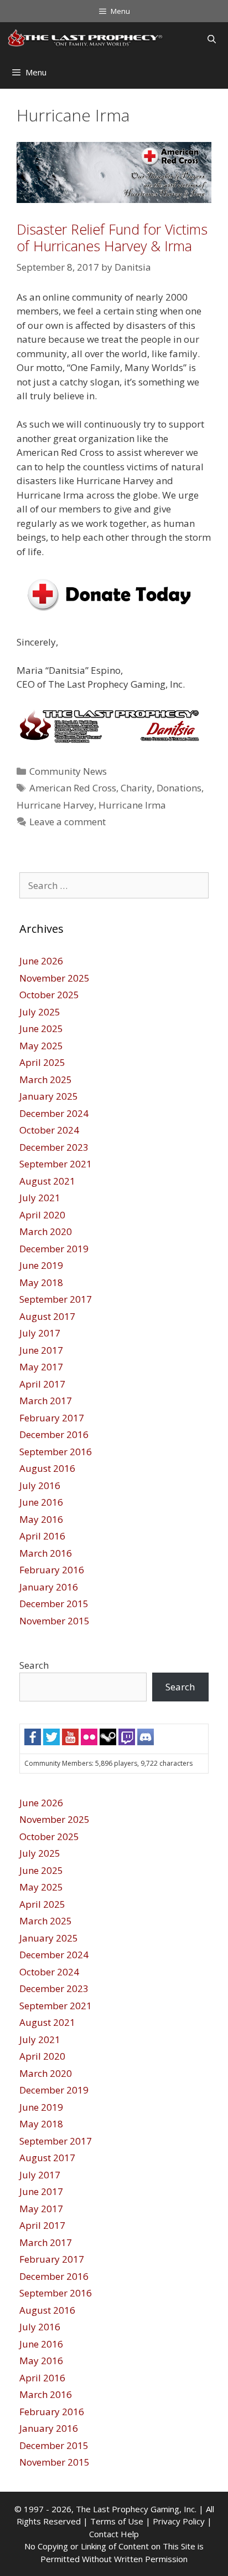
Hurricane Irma (132, 805)
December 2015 (54, 1604)
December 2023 (54, 1147)
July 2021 (40, 1198)
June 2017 (41, 1350)
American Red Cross (73, 788)
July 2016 (40, 1485)
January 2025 (49, 1096)
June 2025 (41, 1028)
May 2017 (41, 1367)
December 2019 (54, 1249)
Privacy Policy (179, 2521)
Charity (136, 788)
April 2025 (42, 1062)
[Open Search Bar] (212, 39)
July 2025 (40, 1012)
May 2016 (41, 1519)
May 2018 (41, 1282)
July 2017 (40, 1333)
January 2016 (49, 1587)
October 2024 (49, 1130)
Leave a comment (68, 822)
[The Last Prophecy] (85, 39)
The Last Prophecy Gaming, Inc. (136, 2509)
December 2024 (54, 1113)
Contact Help (114, 2534)
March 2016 (46, 1553)
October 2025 (49, 995)
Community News (68, 771)
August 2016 (47, 1468)
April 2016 (42, 1536)
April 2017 (42, 1384)
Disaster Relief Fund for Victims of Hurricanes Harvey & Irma (112, 237)
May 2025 (41, 1046)
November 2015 (55, 1621)
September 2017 (56, 1299)
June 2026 (41, 961)
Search (34, 1665)
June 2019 (41, 1265)
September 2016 (56, 1452)
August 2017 (47, 1316)
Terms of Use (117, 2521)
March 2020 (46, 1231)
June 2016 (41, 1502)
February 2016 (52, 1570)
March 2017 (46, 1401)
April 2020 (42, 1215)
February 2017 (52, 1418)
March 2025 (46, 1079)
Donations (179, 788)
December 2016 (54, 1434)
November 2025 (55, 978)
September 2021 (56, 1164)
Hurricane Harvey (55, 805)
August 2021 (47, 1181)
